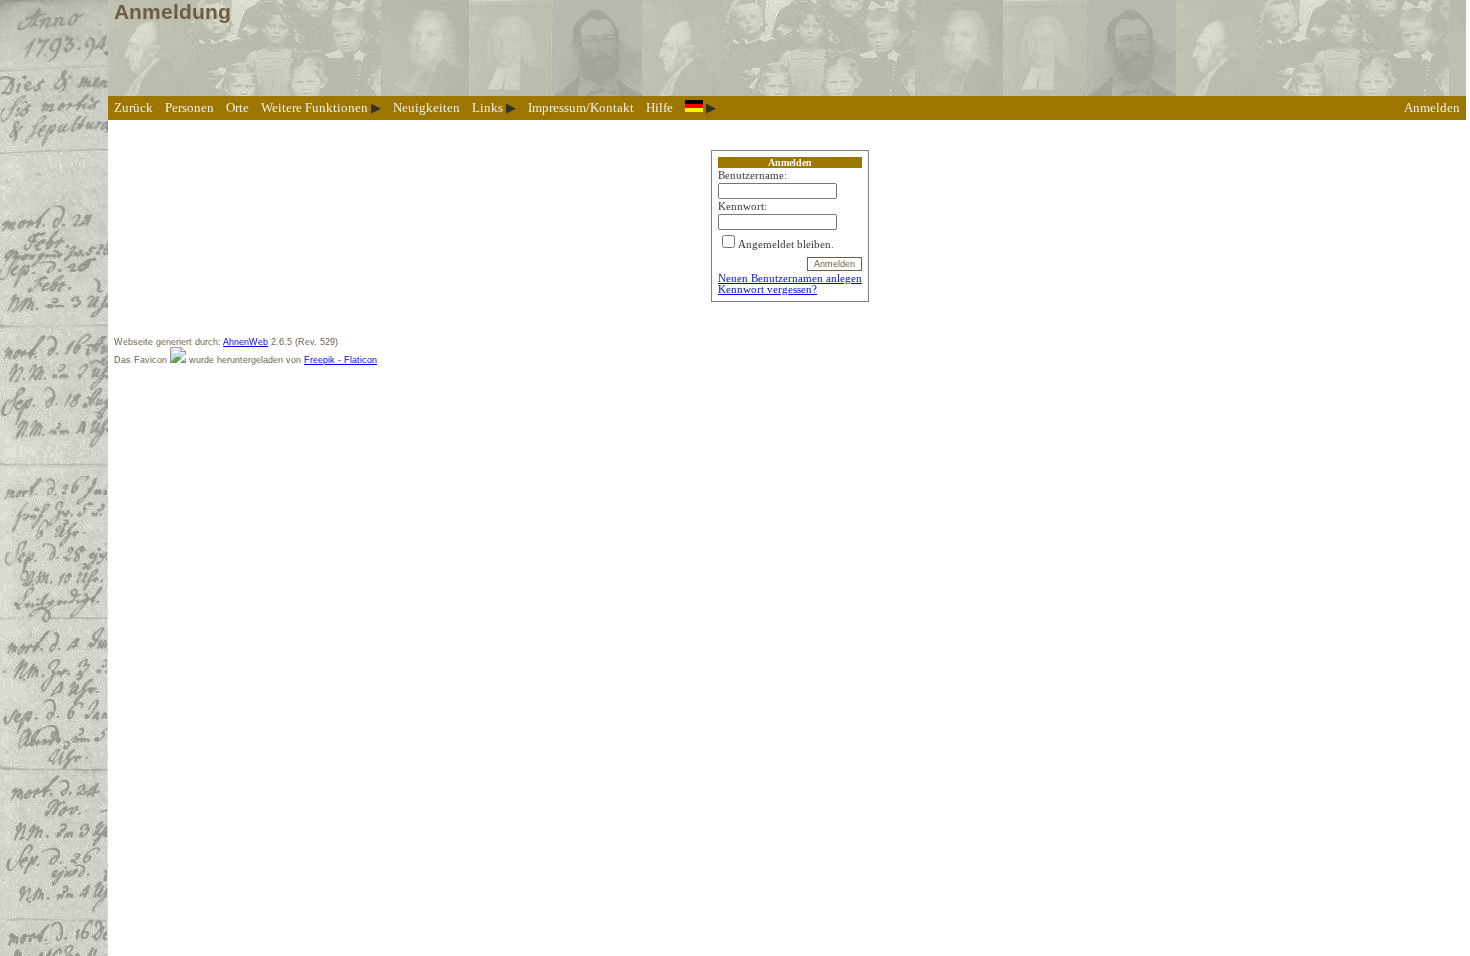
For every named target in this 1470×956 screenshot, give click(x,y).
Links (487, 107)
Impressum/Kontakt (581, 107)
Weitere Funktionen (314, 107)
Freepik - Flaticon (340, 360)
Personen (189, 107)
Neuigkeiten (426, 107)
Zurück (133, 107)
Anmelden (1432, 107)
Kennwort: (742, 206)
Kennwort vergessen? (767, 289)
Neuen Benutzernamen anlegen (790, 278)
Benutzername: (752, 175)
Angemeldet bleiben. (786, 244)
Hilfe (659, 107)
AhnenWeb (245, 342)
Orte (237, 107)
